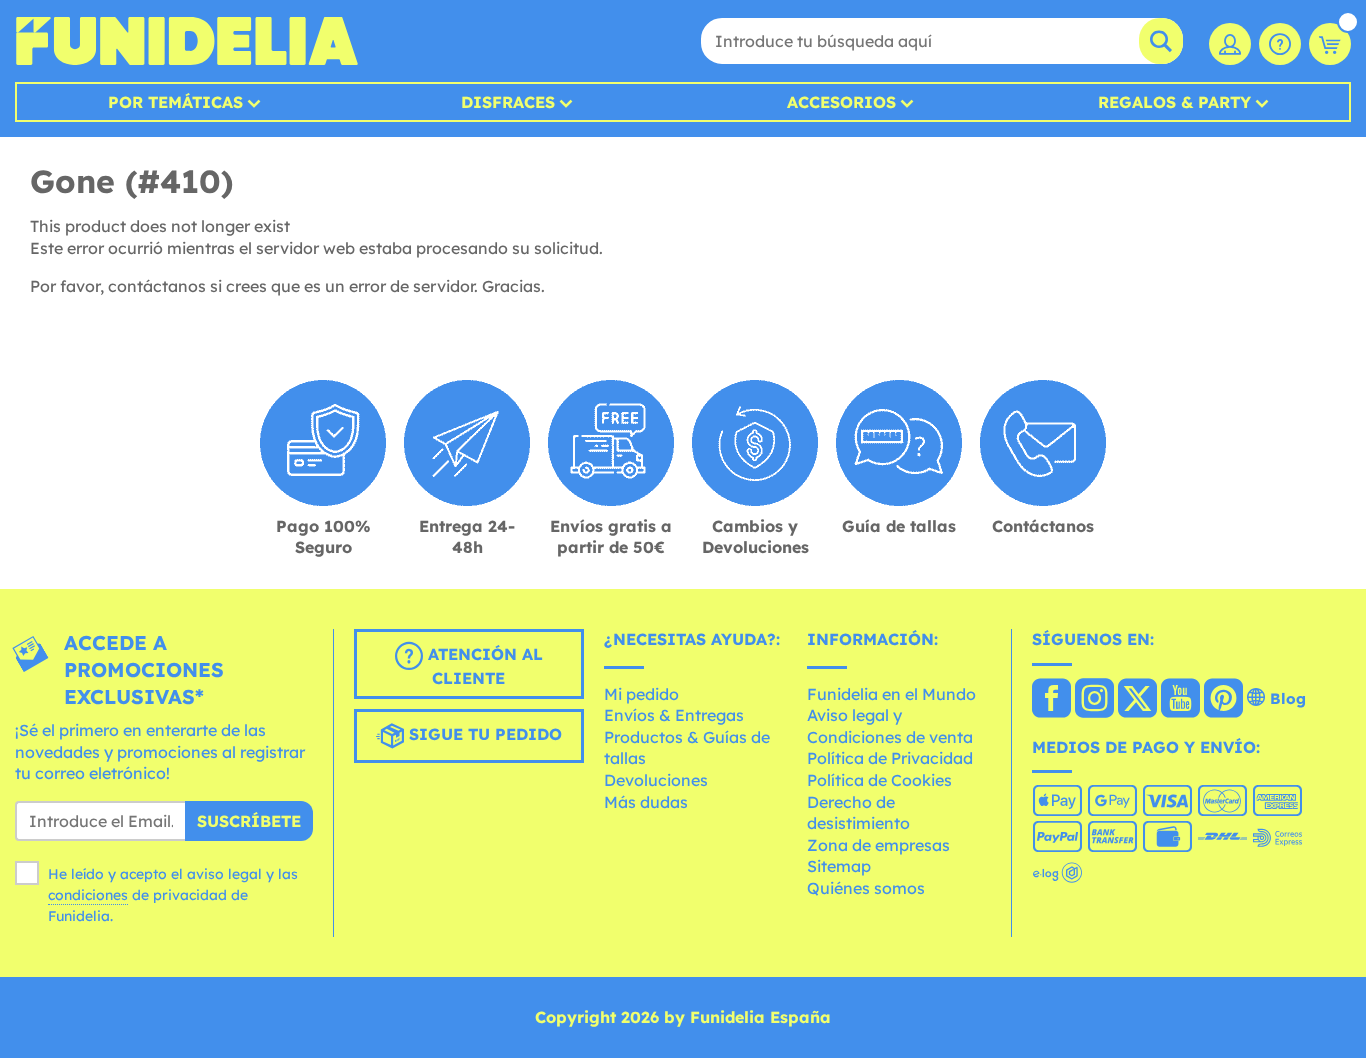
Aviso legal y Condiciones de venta (890, 726)
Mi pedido (641, 694)
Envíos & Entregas (674, 715)
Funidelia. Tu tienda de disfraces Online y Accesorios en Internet (186, 41)
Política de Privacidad (890, 758)
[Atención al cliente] (1280, 44)
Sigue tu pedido (483, 734)
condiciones (88, 895)
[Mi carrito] (1330, 44)
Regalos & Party (1174, 102)
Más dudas (646, 802)
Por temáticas (175, 102)
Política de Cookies (879, 780)
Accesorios (841, 102)
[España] (1051, 700)
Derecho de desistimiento (858, 813)
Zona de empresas (878, 845)
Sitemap (839, 866)
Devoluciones (656, 780)
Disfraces (508, 102)
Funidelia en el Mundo (891, 694)
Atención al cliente (483, 666)
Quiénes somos (866, 888)
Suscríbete (249, 821)
